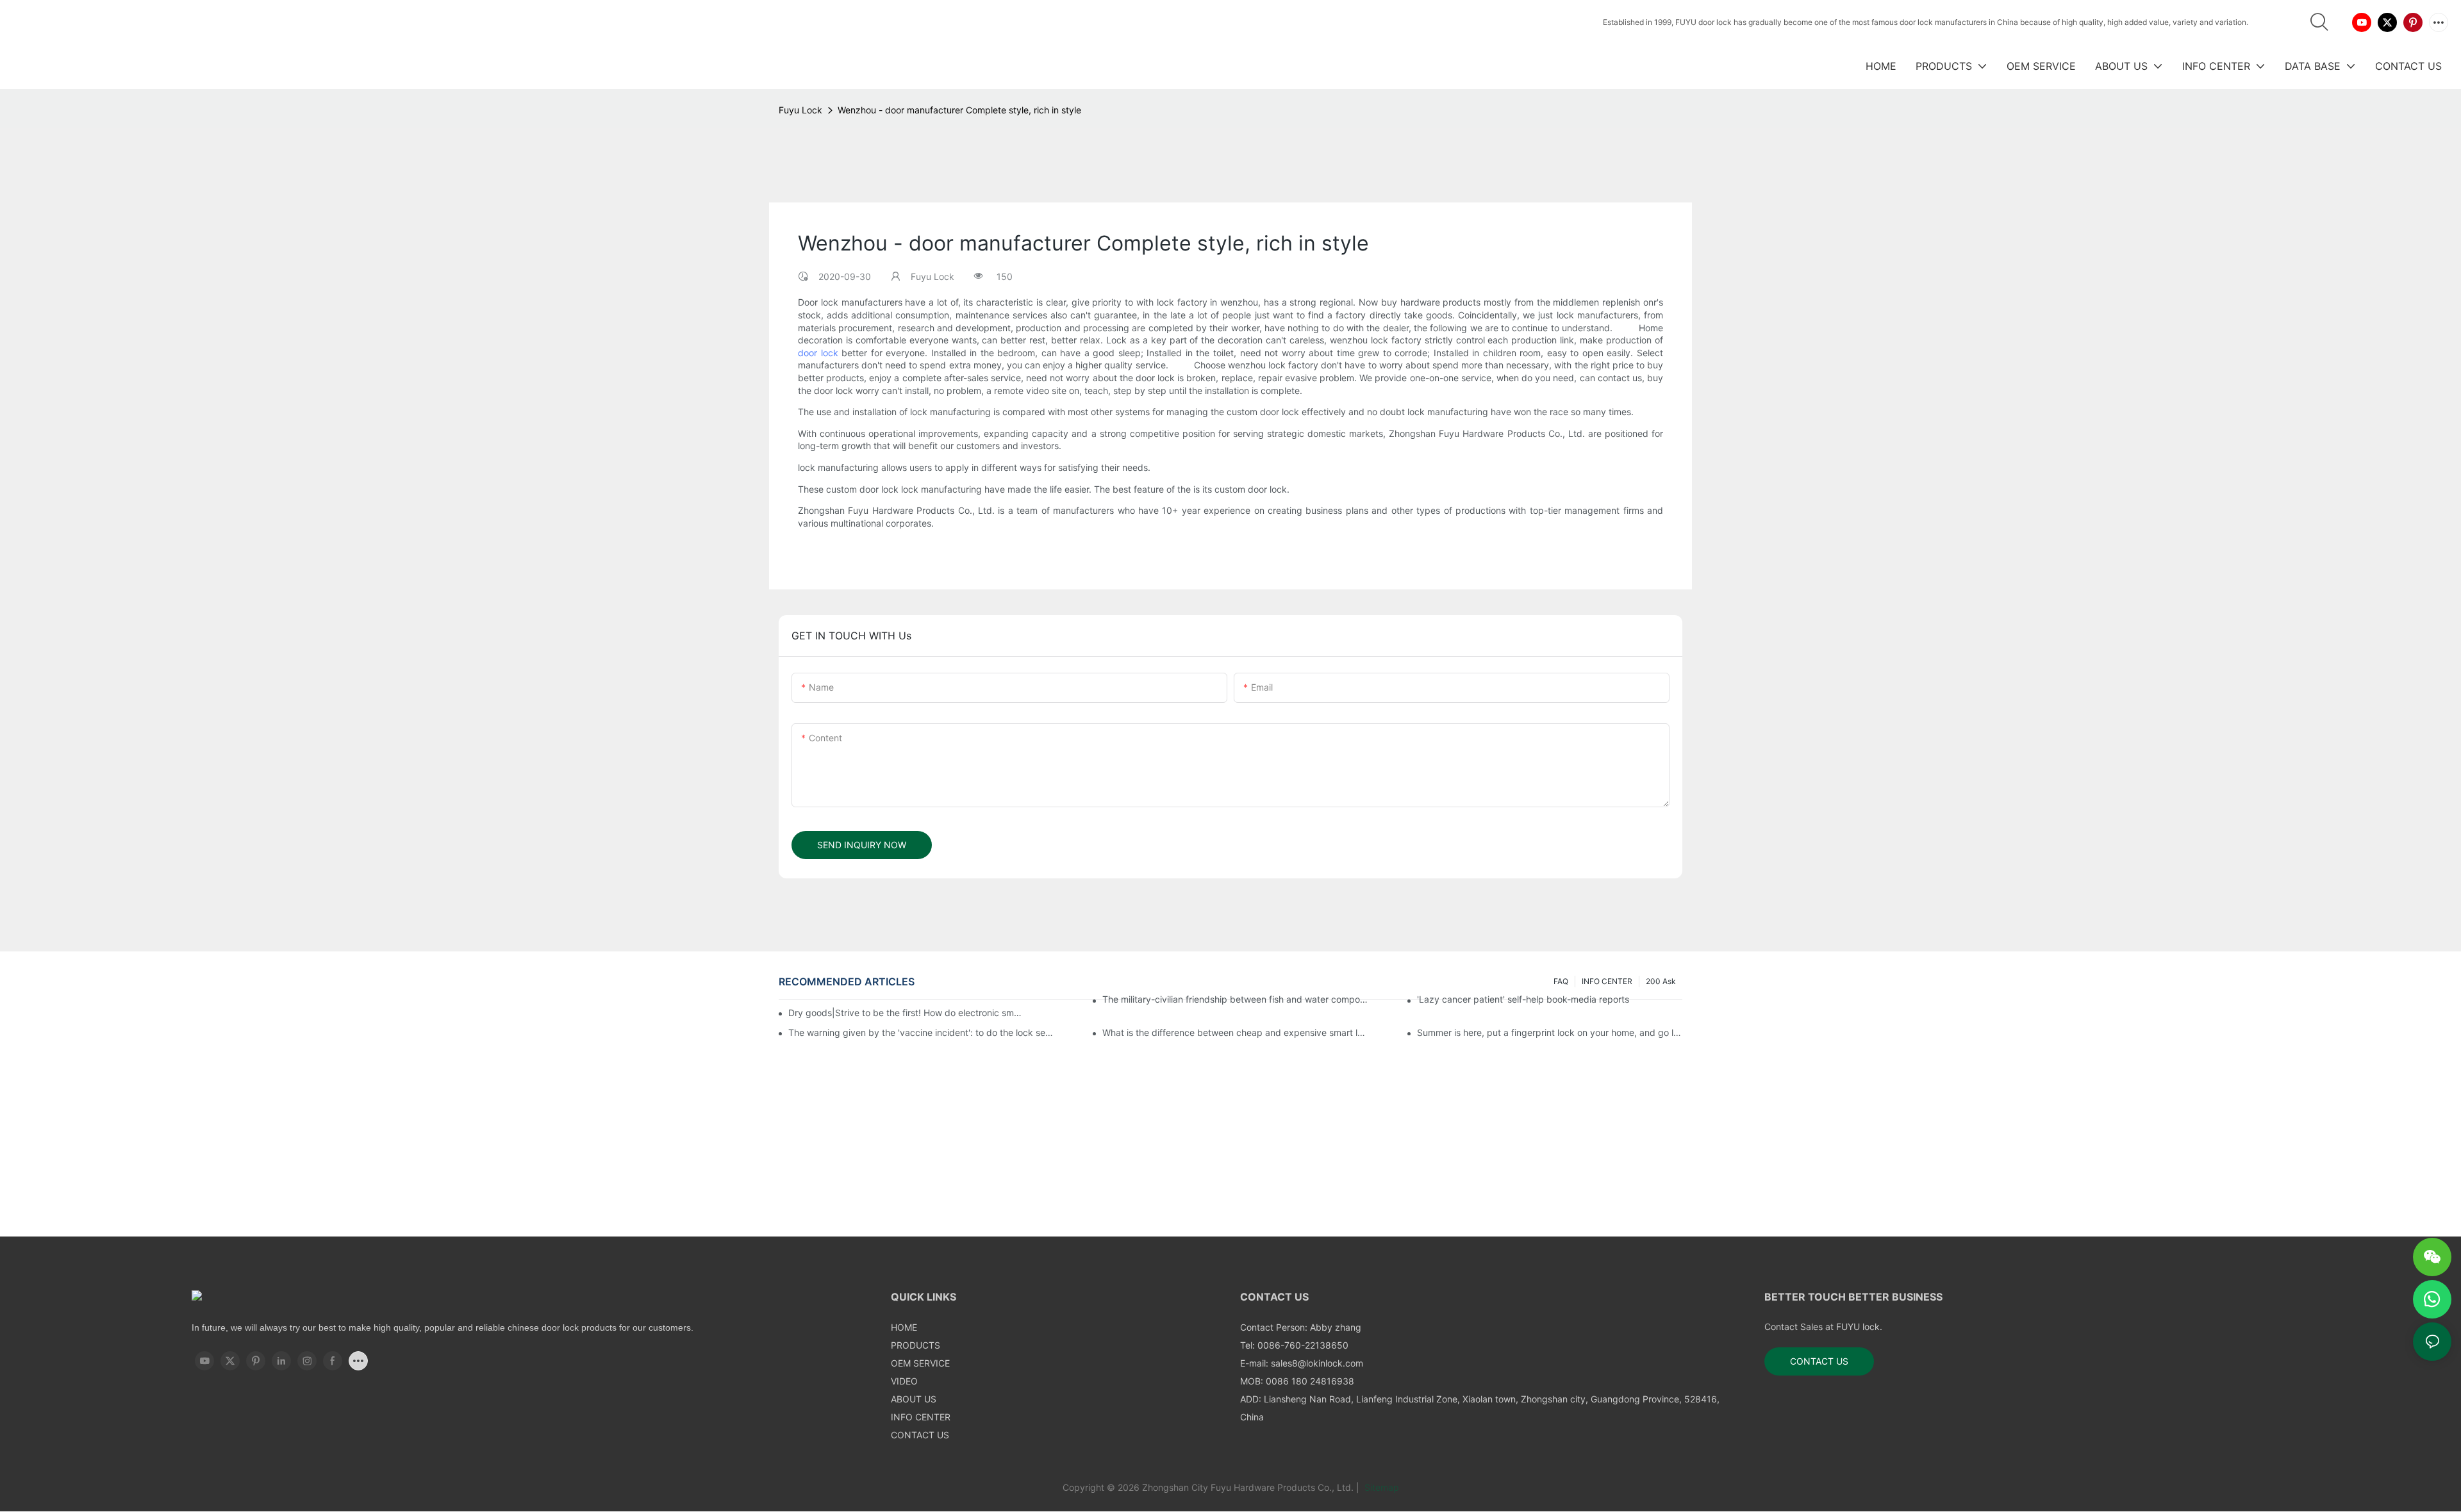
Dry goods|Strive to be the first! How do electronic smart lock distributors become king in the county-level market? (906, 1013)
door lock (818, 352)
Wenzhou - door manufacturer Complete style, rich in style (959, 110)
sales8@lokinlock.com (1317, 1363)
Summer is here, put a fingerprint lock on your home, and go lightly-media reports (1550, 1032)
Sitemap (1380, 1487)
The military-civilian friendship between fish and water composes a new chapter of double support (1235, 999)
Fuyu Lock (800, 110)
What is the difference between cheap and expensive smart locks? (1235, 1032)
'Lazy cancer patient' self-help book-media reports (1523, 999)
